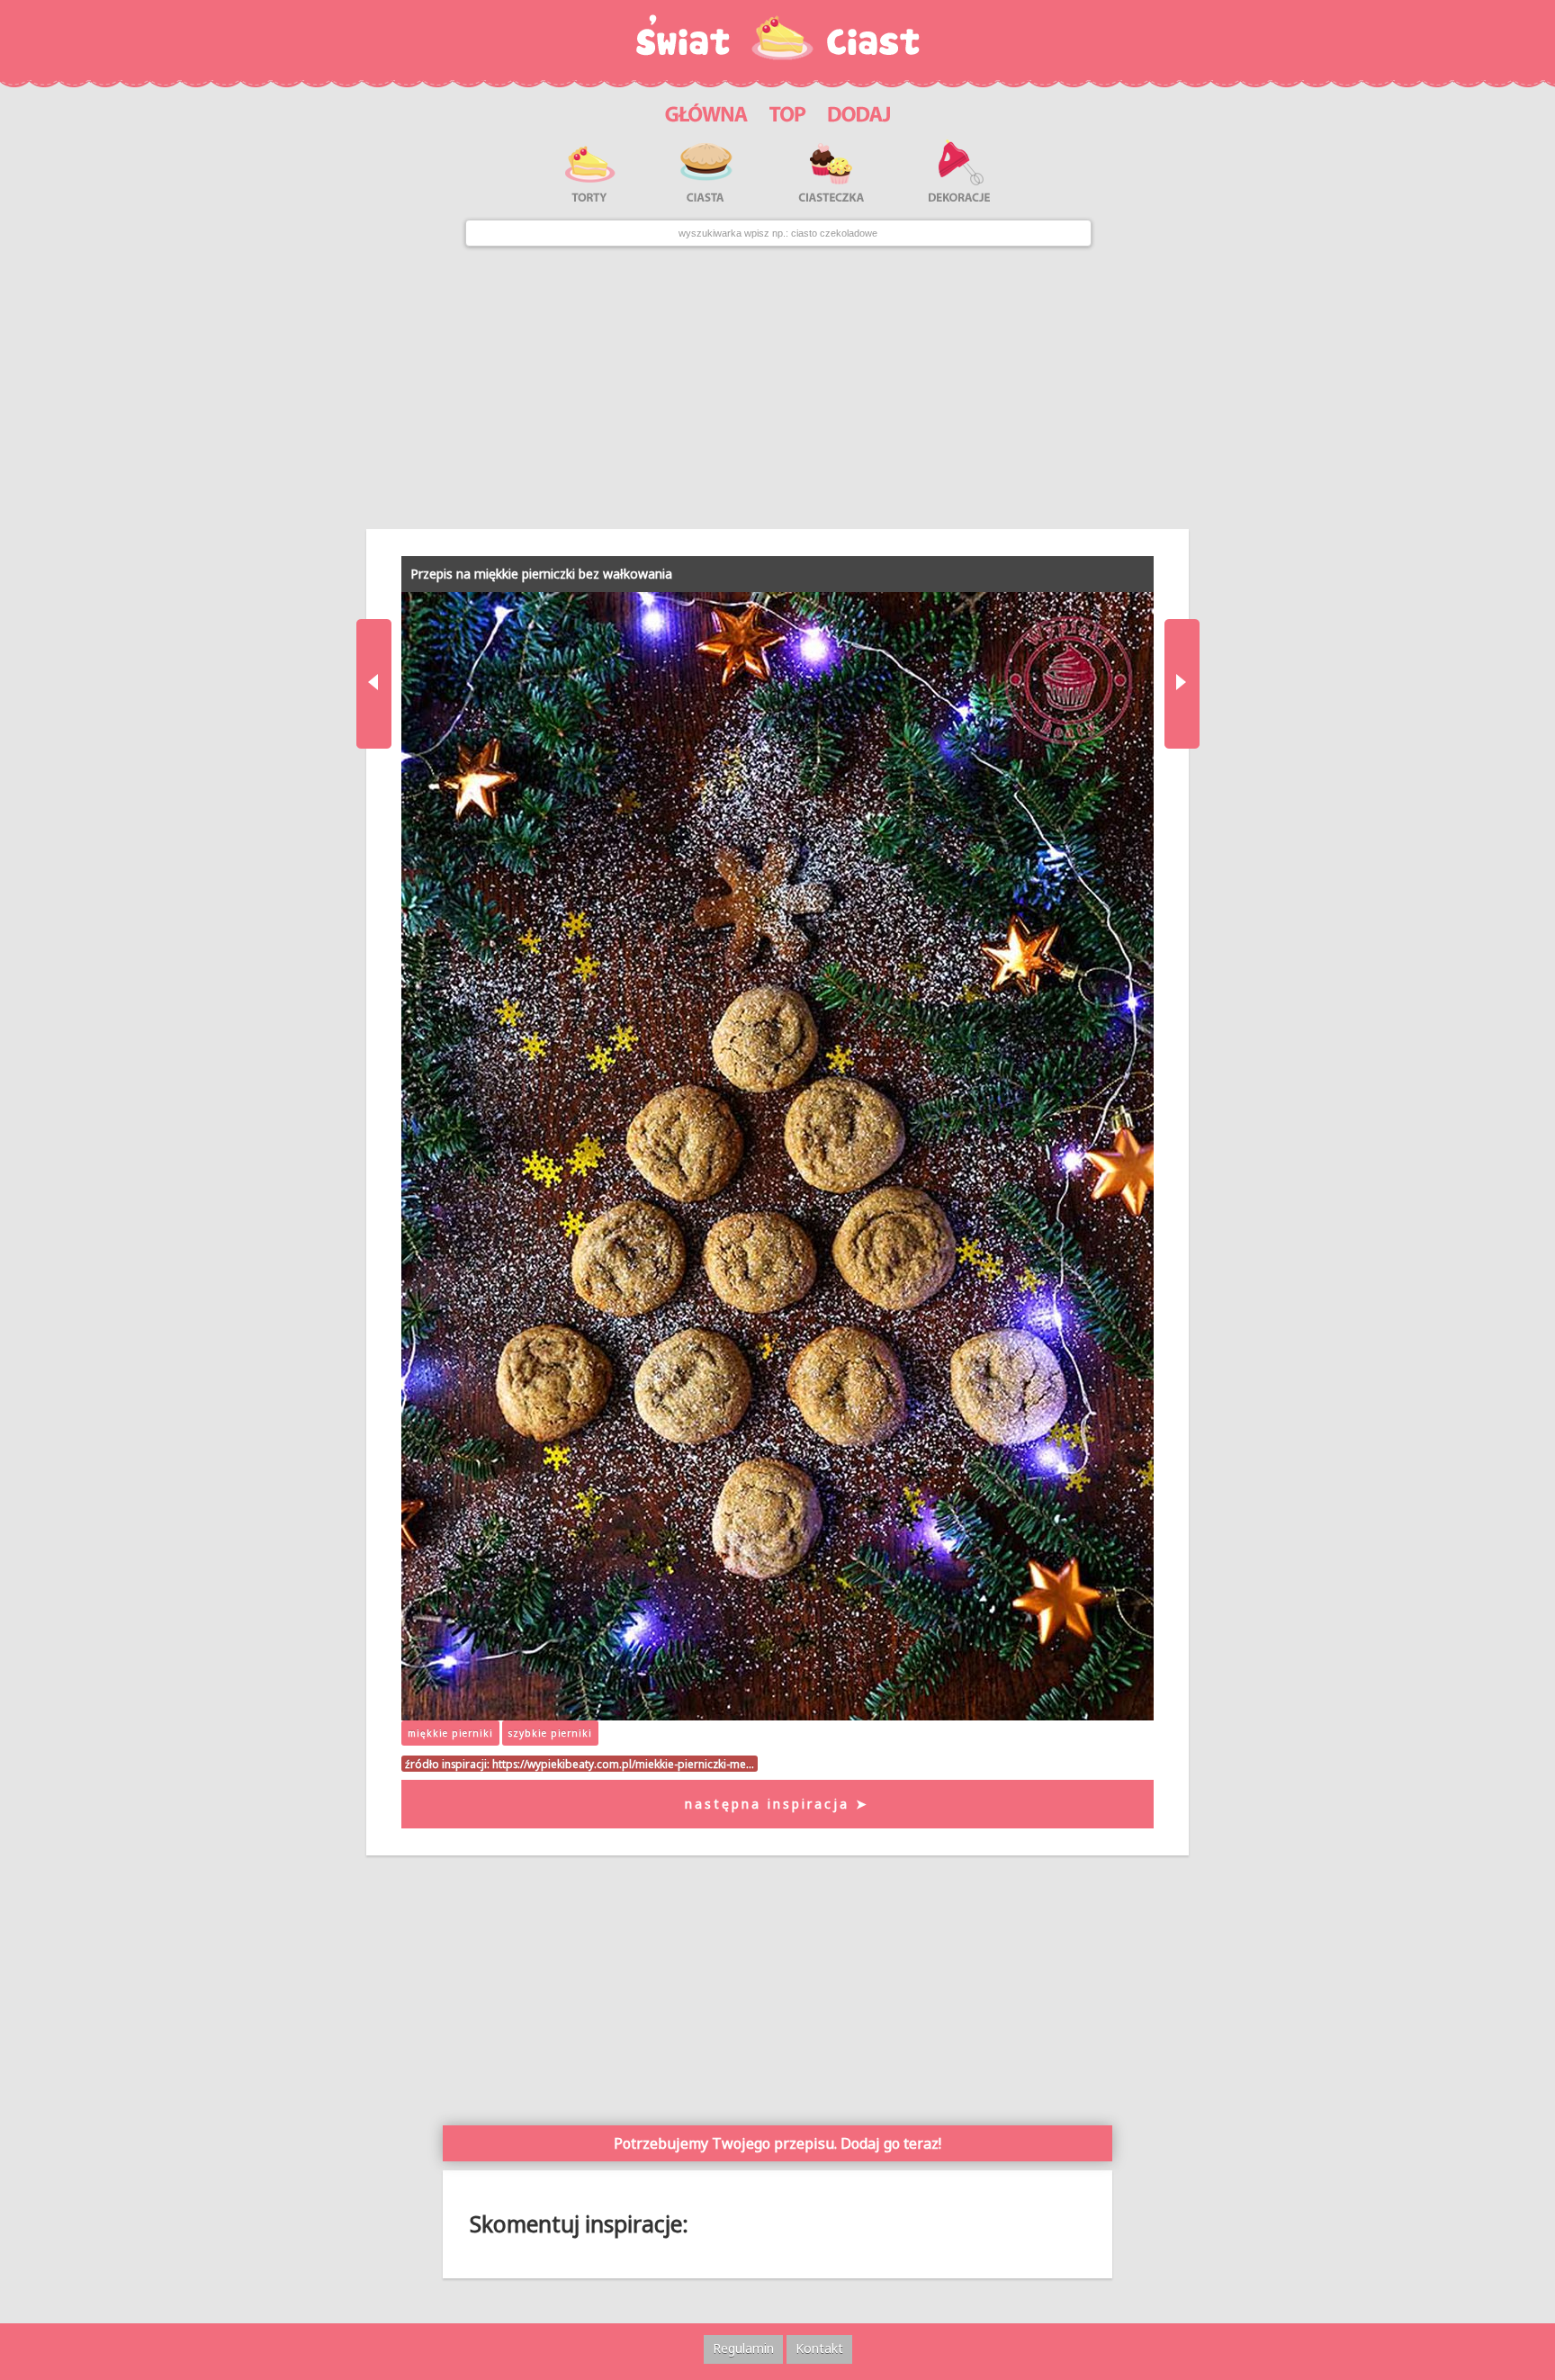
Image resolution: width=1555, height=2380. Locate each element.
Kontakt (819, 2348)
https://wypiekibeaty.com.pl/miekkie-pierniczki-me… (623, 1764)
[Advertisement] (777, 388)
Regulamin (743, 2348)
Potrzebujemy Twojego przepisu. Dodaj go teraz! (777, 2143)
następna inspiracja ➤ (777, 1804)
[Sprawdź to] (788, 111)
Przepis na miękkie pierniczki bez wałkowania (541, 574)
